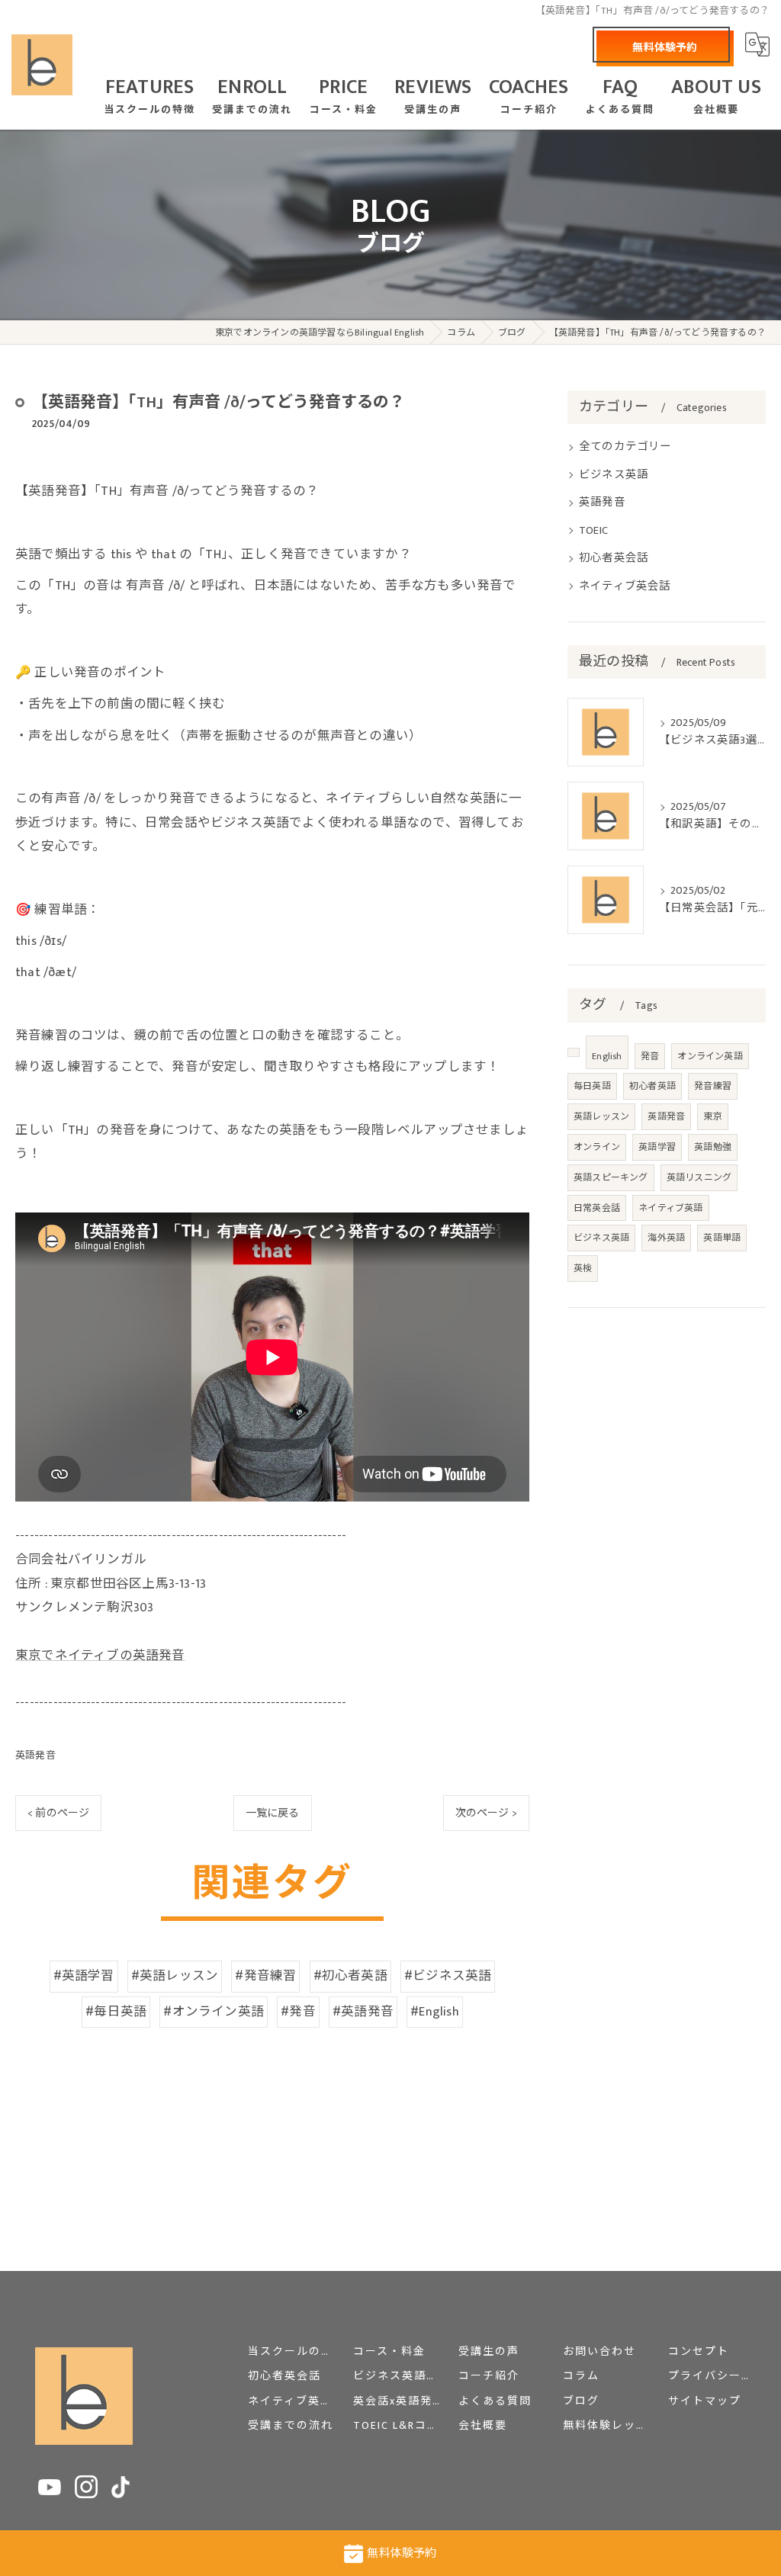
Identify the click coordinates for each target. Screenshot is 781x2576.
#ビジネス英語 (448, 1976)
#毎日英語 (116, 2012)
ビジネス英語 (614, 475)
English (607, 1056)
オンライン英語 (710, 1056)
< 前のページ (58, 1813)
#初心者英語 (350, 1976)
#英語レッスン (175, 1976)
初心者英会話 (614, 558)
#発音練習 (265, 1976)
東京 (712, 1116)
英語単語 (722, 1238)
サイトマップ (705, 2401)
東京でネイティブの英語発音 (100, 1656)
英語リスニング (699, 1177)
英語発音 (35, 1755)
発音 (650, 1056)
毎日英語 (592, 1086)
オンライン (597, 1147)
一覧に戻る (273, 1813)
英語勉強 (713, 1147)
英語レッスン (601, 1116)
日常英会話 (597, 1208)
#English (435, 2012)
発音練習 (713, 1086)
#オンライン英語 (214, 2012)
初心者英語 (652, 1086)
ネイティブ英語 (670, 1208)
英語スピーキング (611, 1177)
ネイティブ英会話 (625, 586)
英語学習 (657, 1147)
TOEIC (593, 531)
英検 (583, 1268)
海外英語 (666, 1238)
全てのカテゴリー (625, 447)
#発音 (298, 2012)
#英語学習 (84, 1976)
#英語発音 (363, 2012)
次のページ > (486, 1813)
